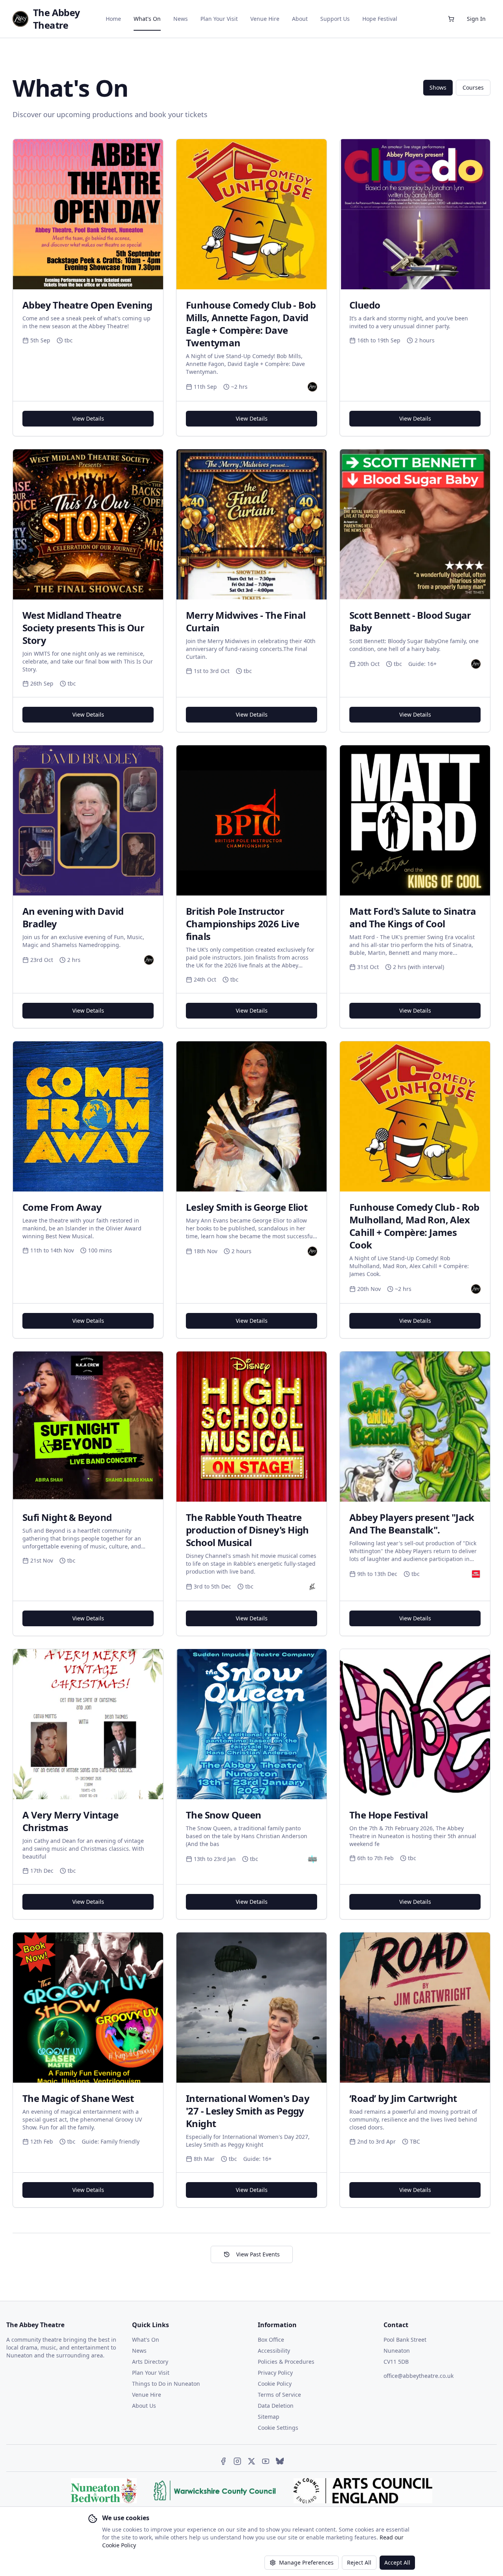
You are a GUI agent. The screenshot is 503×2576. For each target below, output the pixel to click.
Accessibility (274, 2351)
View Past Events (258, 2254)
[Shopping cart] (451, 19)
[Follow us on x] (251, 2461)
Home (113, 19)
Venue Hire (265, 19)
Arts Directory (150, 2362)
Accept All (397, 2562)
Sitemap (269, 2417)
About (300, 19)
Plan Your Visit (219, 19)
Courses (473, 87)
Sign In (476, 19)
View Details (88, 418)
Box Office (271, 2340)
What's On (147, 19)
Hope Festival (380, 19)
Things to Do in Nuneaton (166, 2384)
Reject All (359, 2562)
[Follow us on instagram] (237, 2461)
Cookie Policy (275, 2384)
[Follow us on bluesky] (280, 2461)
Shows (438, 87)
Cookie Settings (278, 2428)
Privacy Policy (275, 2373)
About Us (144, 2406)
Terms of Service (279, 2395)
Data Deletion (276, 2406)
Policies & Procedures (286, 2362)
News (181, 19)
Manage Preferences (306, 2562)
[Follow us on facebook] (223, 2461)
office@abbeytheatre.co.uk (419, 2376)
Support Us (335, 19)
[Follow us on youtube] (266, 2461)
